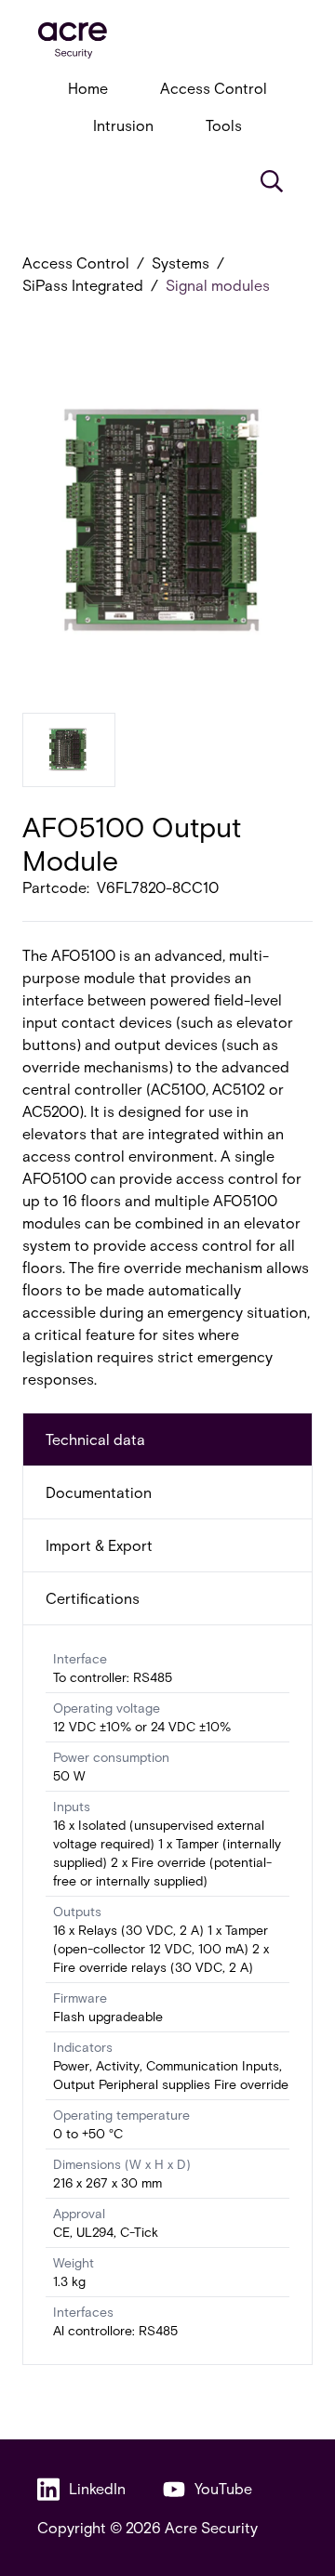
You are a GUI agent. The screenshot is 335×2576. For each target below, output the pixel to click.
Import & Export (99, 1545)
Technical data (95, 1439)
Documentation (99, 1492)
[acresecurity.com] (167, 40)
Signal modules (218, 285)
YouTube (223, 2488)
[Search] (272, 181)
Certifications (93, 1598)
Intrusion (123, 125)
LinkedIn (97, 2488)
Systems (181, 263)
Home (88, 88)
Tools (224, 125)
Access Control (214, 88)
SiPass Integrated (83, 285)
